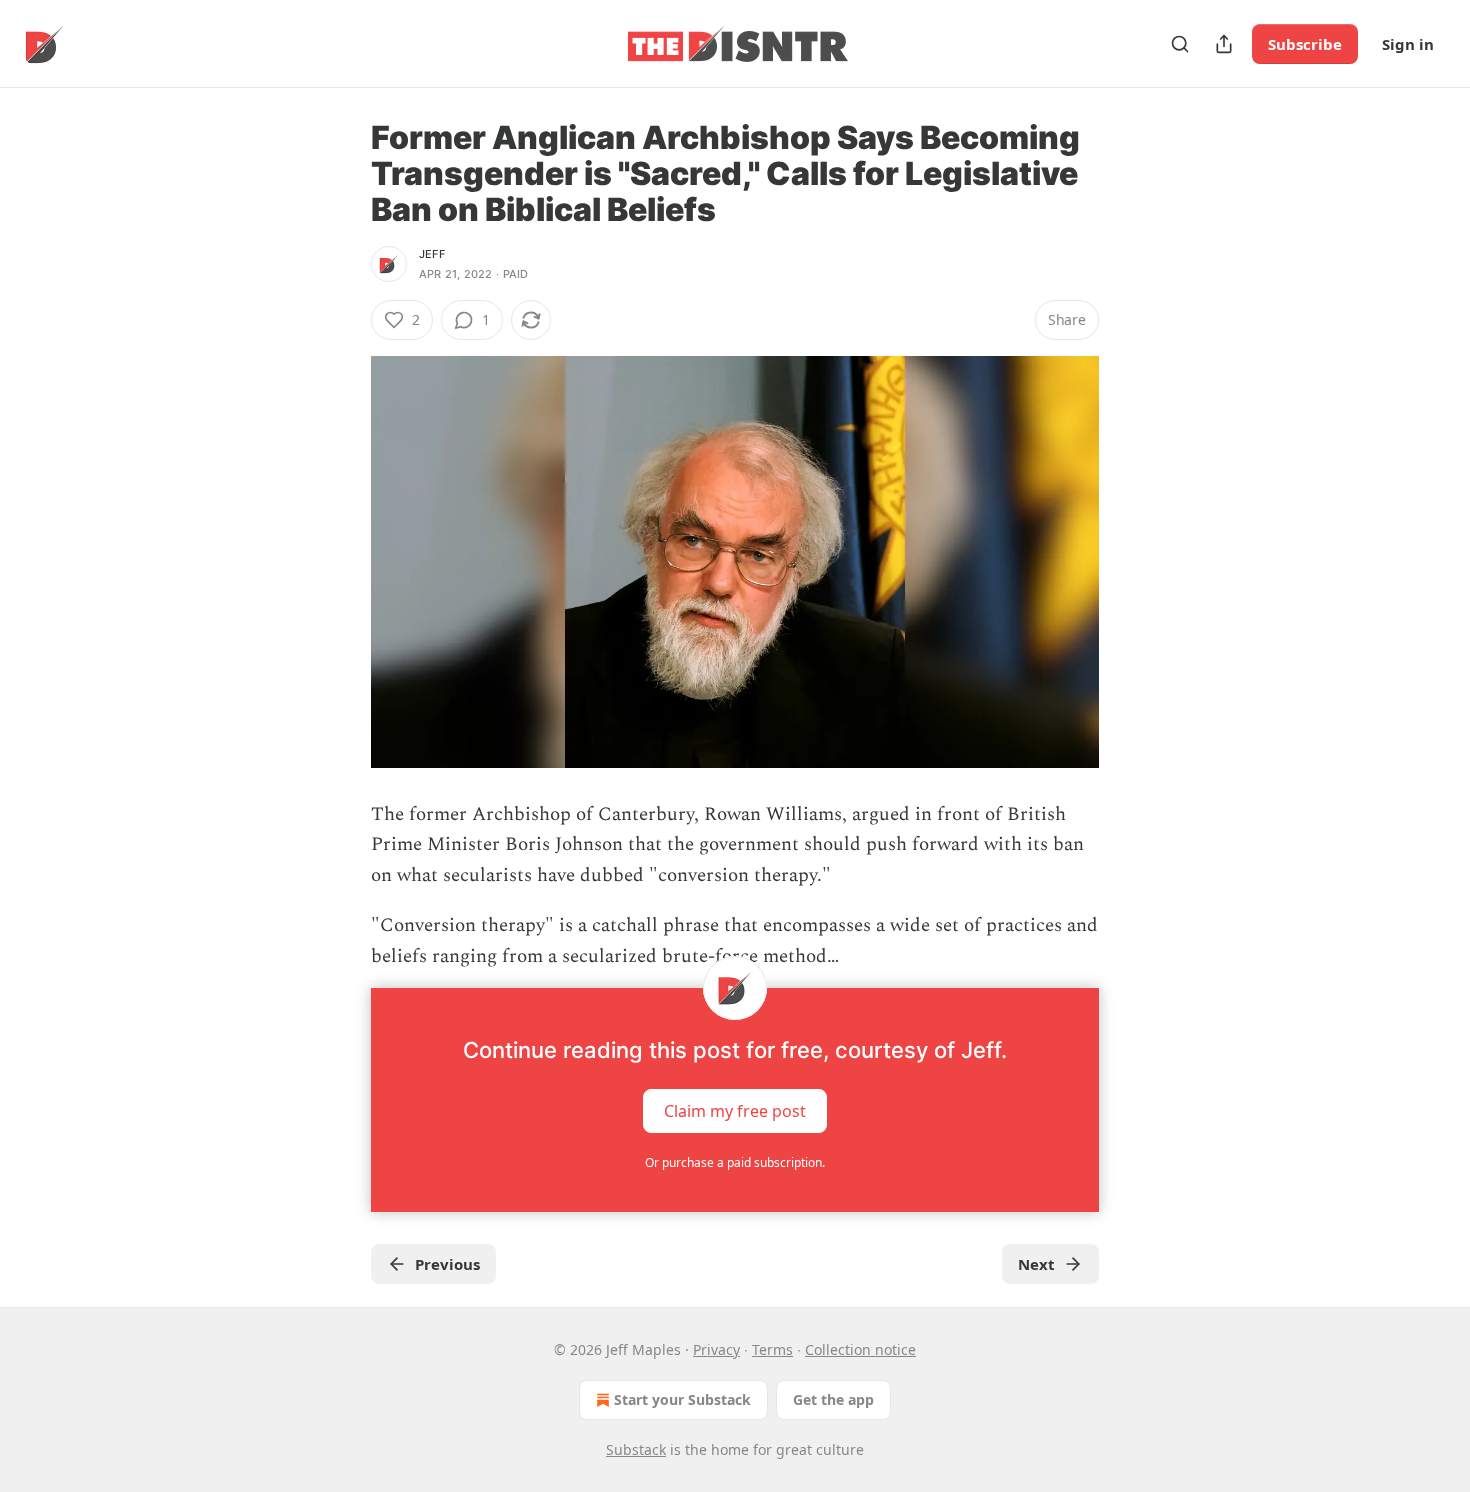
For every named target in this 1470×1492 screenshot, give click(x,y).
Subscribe (1305, 44)
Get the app (833, 1399)
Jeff (432, 254)
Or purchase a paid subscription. (735, 1162)
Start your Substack (682, 1399)
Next (1036, 1264)
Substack (636, 1449)
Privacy (716, 1349)
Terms (772, 1349)
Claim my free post (735, 1110)
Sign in (1408, 44)
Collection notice (860, 1349)
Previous (447, 1264)
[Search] (1180, 44)
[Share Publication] (1224, 44)
